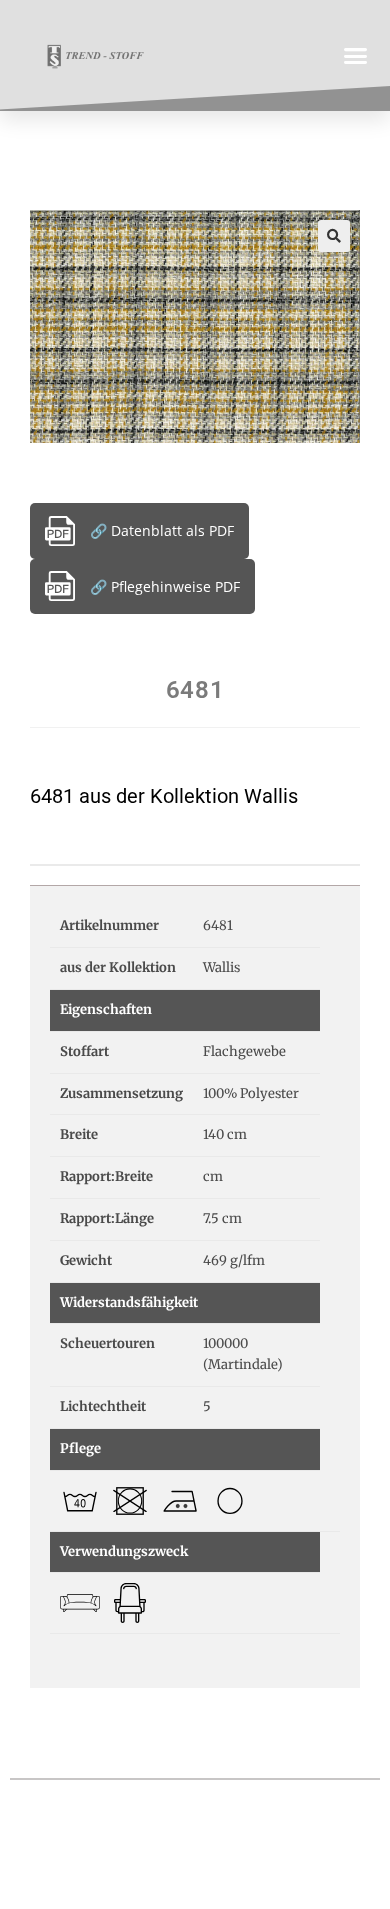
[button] (356, 55)
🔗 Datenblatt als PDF (162, 530)
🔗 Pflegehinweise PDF (165, 586)
